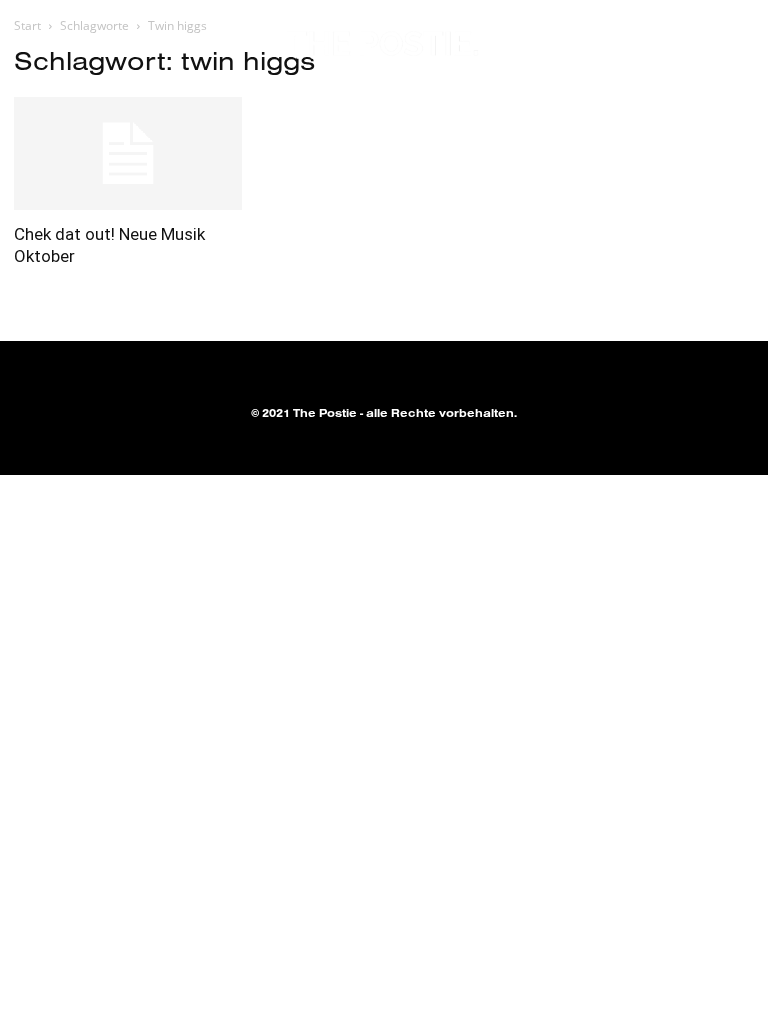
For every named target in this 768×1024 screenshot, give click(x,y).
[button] (696, 45)
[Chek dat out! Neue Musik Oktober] (128, 153)
